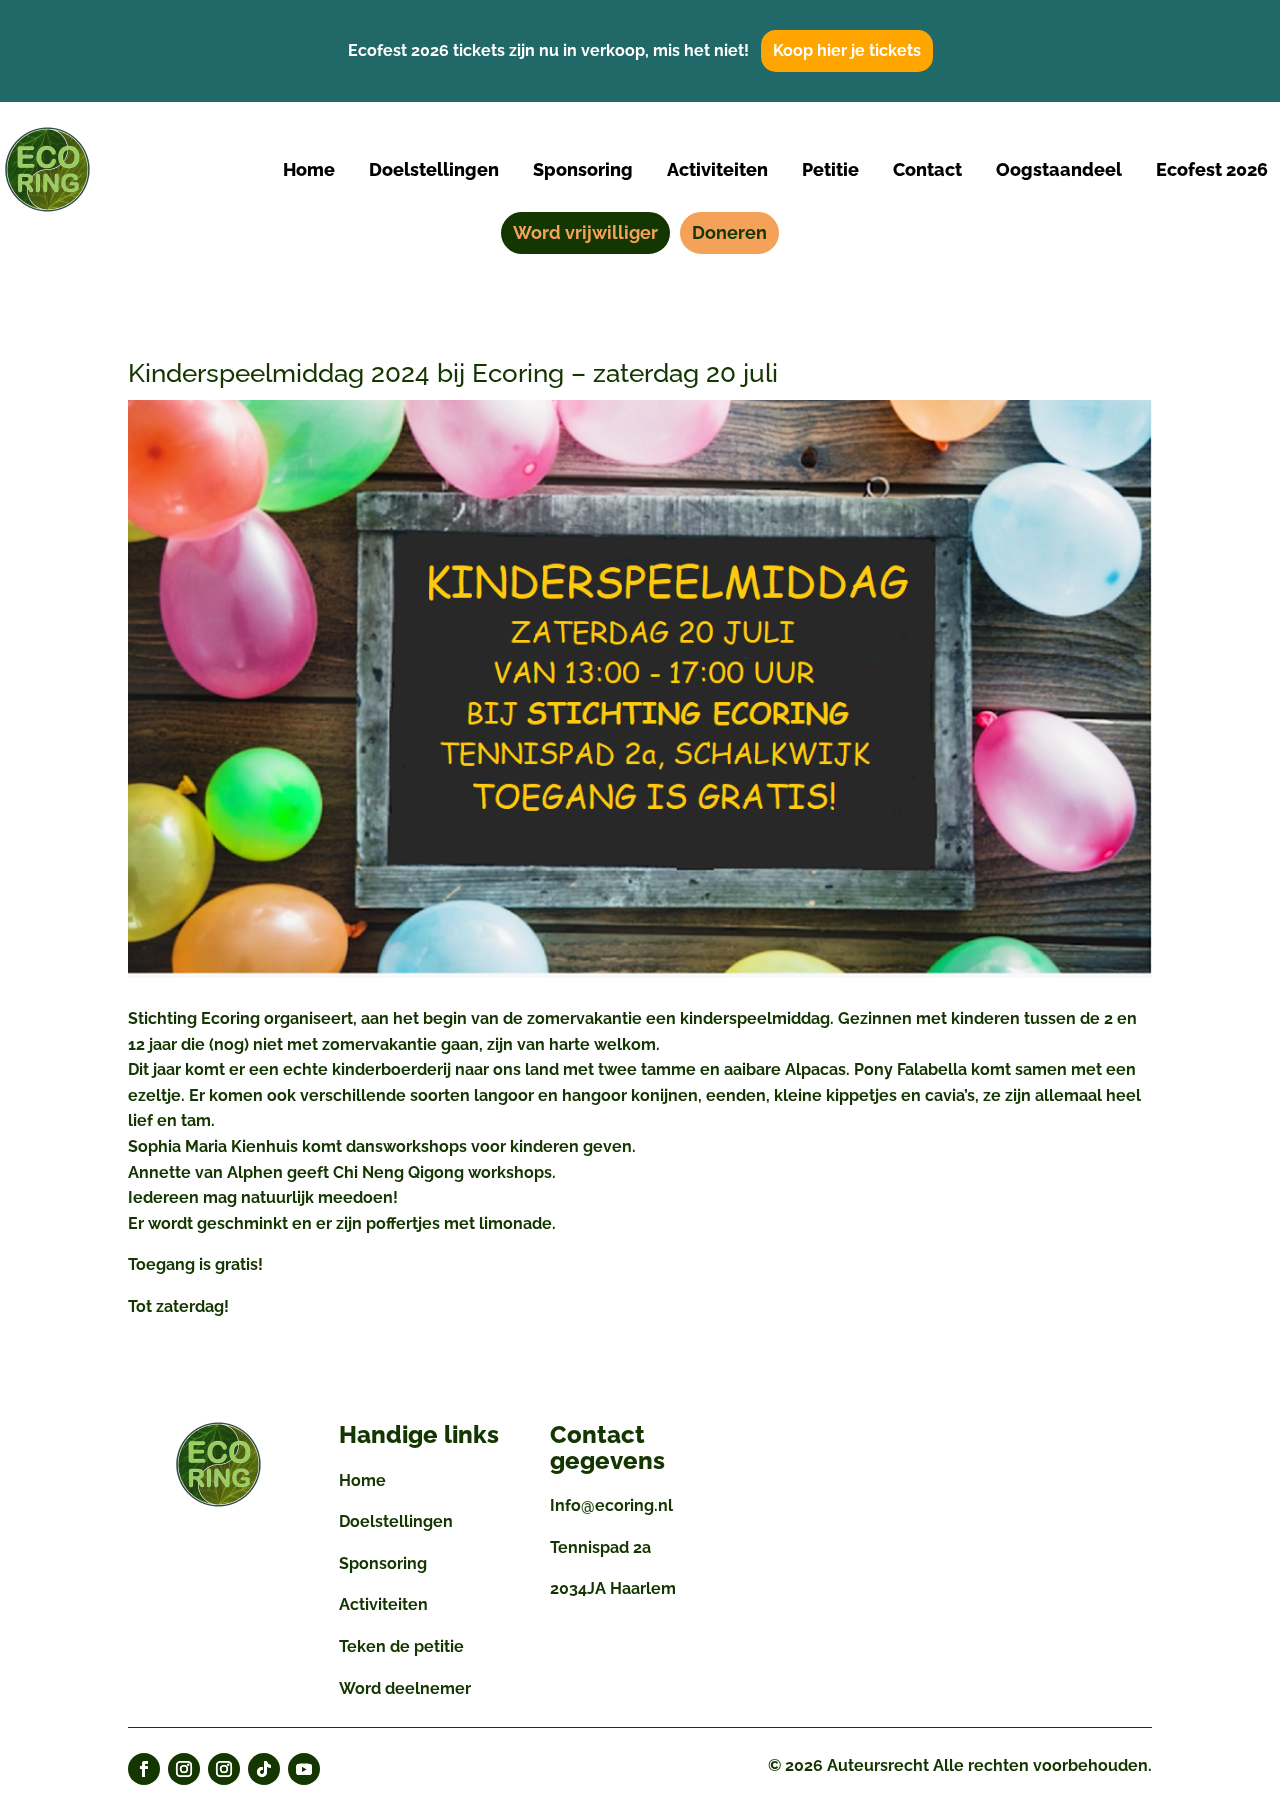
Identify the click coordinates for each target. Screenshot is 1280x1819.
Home (362, 1480)
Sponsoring (383, 1563)
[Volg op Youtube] (304, 1769)
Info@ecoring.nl (611, 1505)
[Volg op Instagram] (184, 1769)
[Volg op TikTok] (264, 1769)
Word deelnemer (405, 1688)
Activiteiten (383, 1604)
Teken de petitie (401, 1646)
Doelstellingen (396, 1521)
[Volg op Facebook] (144, 1769)
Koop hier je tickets (847, 50)
